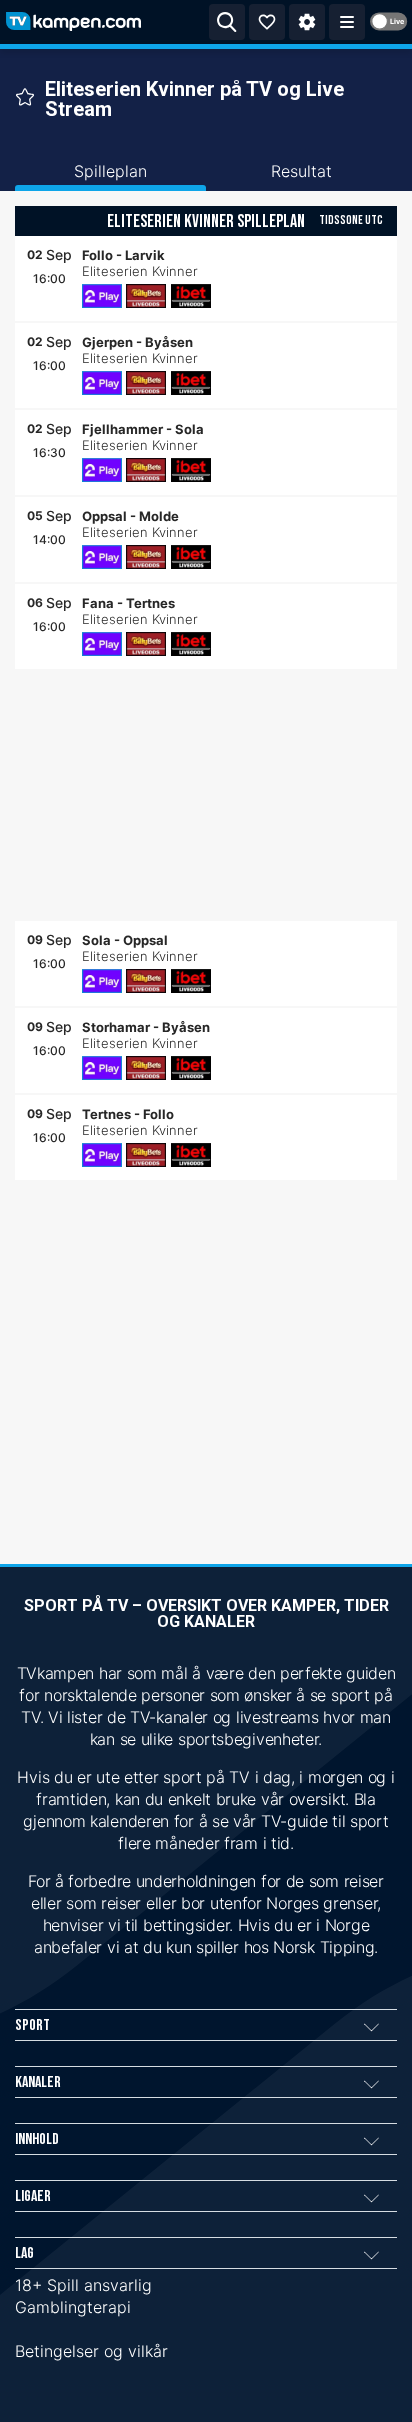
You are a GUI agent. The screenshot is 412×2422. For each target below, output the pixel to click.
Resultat (301, 171)
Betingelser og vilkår (91, 2351)
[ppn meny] (347, 22)
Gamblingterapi (73, 2307)
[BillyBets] (146, 296)
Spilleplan (110, 171)
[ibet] (191, 296)
